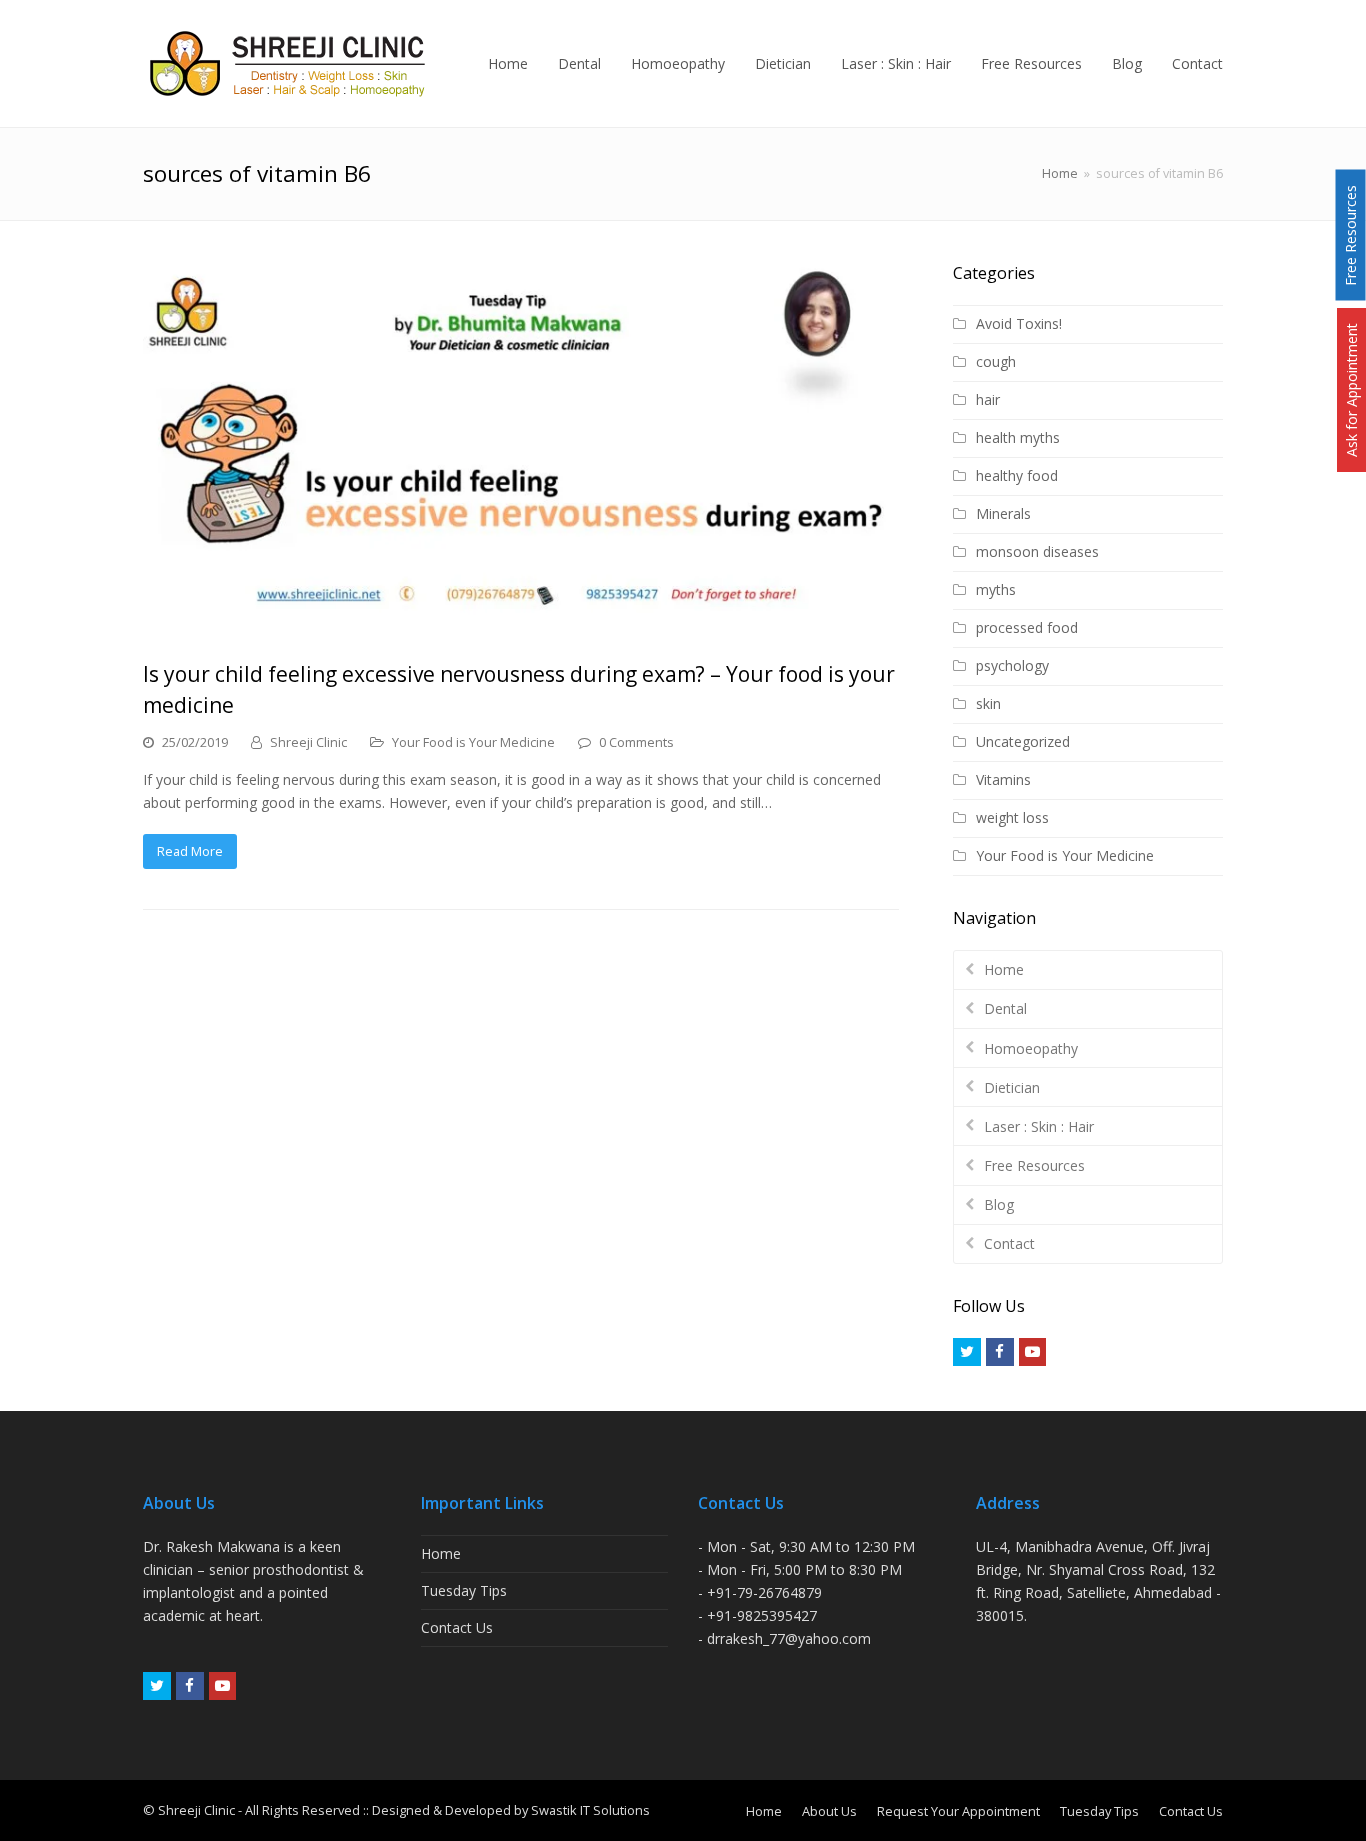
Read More (190, 851)
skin (988, 703)
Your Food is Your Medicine (473, 742)
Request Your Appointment (958, 1811)
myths (996, 589)
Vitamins (1003, 779)
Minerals (1003, 513)
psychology (1012, 665)
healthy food (1017, 475)
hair (988, 399)
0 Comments (636, 742)
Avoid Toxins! (1019, 323)
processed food (1027, 627)
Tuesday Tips (464, 1590)
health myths (1018, 437)
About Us (829, 1811)
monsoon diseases (1037, 551)
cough (996, 361)
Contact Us (457, 1627)
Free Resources (1034, 1165)
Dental (1005, 1008)
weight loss (1012, 817)
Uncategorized (1023, 741)
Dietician (1012, 1087)
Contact (1009, 1243)
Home (1060, 173)
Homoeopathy (1031, 1048)
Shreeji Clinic (308, 742)
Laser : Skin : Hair (1039, 1126)
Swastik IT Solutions (590, 1810)
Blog (999, 1204)
